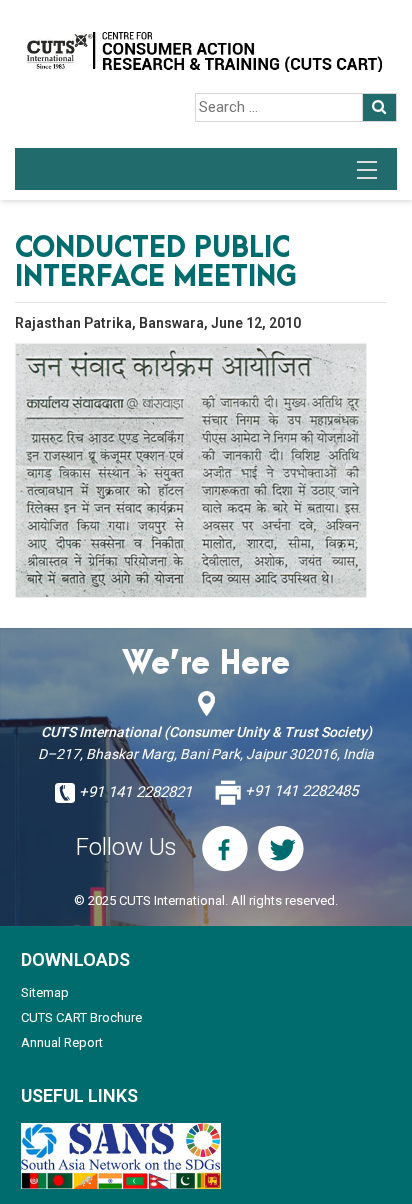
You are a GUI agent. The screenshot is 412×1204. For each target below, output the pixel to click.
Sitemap (45, 992)
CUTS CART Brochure (81, 1017)
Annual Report (62, 1042)
